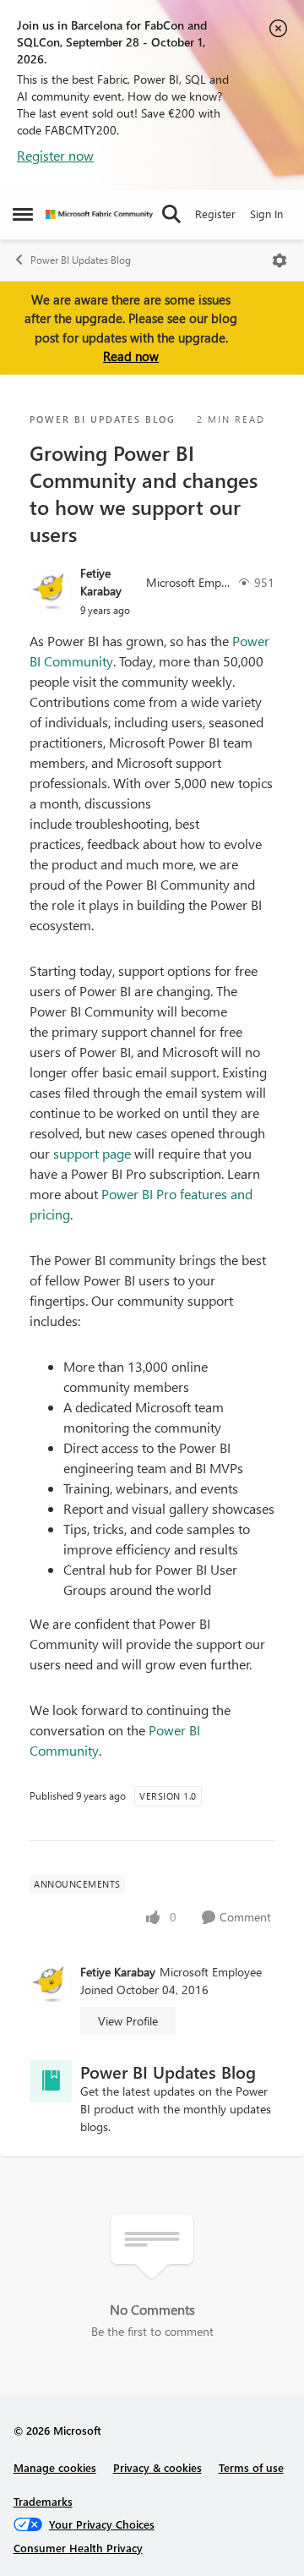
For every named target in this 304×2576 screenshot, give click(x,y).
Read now (131, 356)
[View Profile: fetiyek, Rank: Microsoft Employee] (51, 591)
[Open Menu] (280, 260)
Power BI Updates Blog (81, 260)
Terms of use (251, 2467)
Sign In (266, 214)
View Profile (128, 2021)
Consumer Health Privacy (78, 2548)
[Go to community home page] (99, 214)
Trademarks (43, 2501)
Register (215, 214)
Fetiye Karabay (101, 582)
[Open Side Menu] (23, 214)
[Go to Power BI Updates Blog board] (51, 2081)
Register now (55, 155)
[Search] (171, 214)
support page (92, 1153)
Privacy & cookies (157, 2467)
